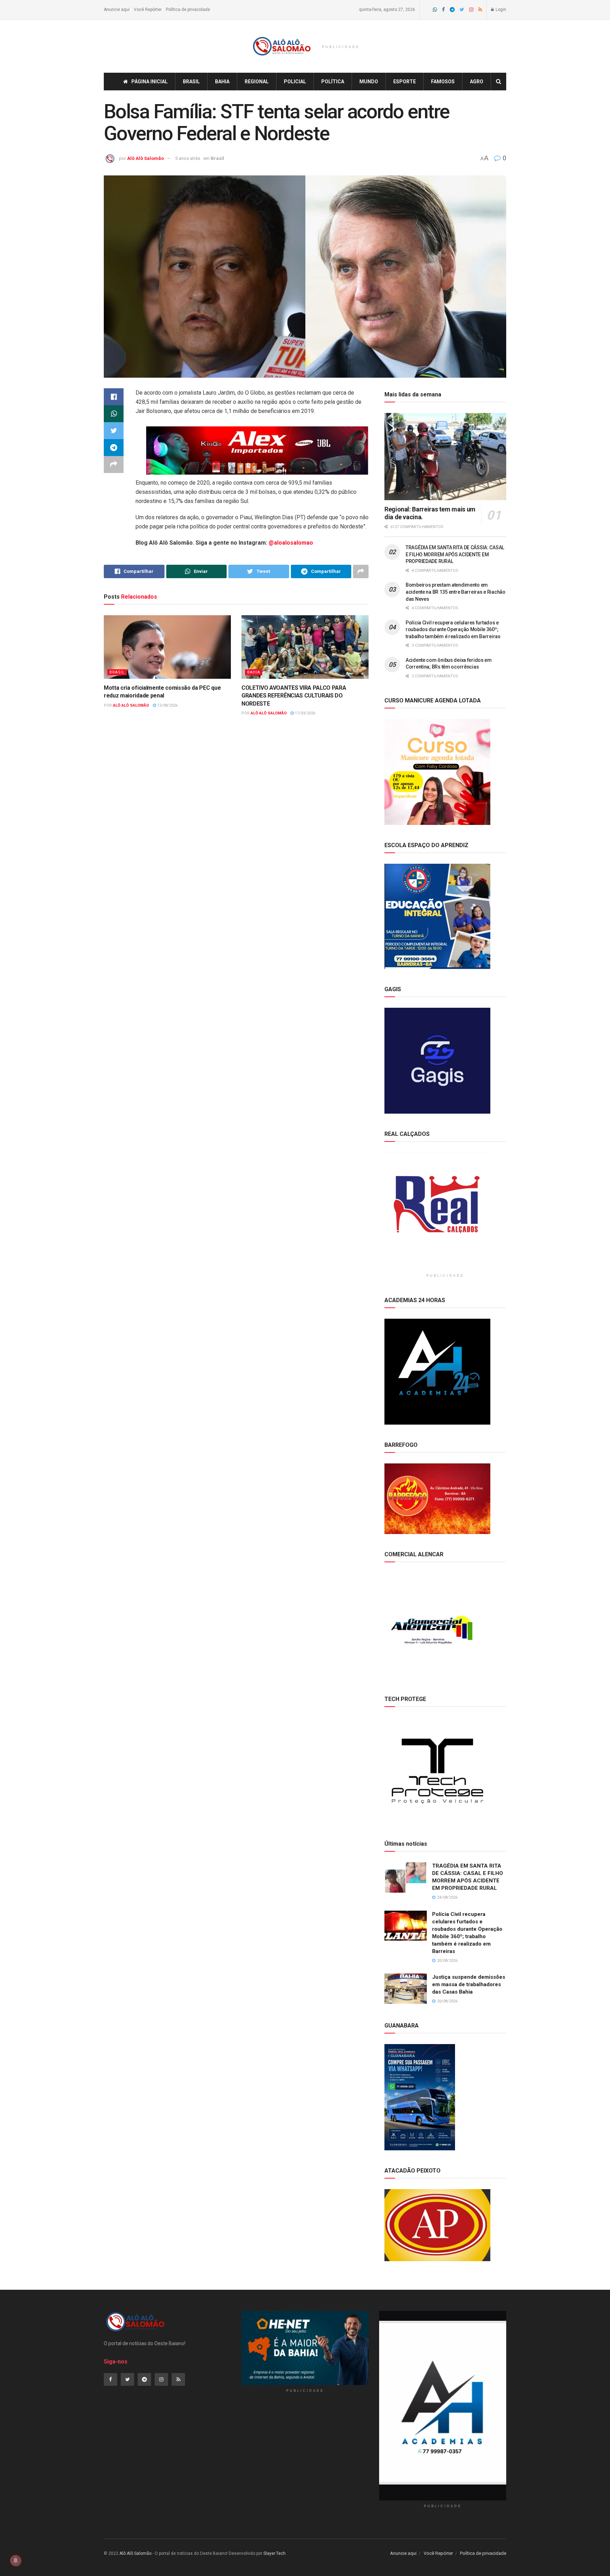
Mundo (369, 82)
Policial (295, 82)
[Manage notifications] (16, 2560)
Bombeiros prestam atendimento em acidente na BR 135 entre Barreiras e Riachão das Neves (456, 592)
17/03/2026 (304, 713)
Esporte (405, 82)
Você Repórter (148, 10)
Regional (257, 82)
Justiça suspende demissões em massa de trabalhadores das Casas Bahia (469, 1984)
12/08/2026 (167, 705)
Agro (477, 82)
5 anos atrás (188, 158)
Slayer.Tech (274, 2553)
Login (500, 10)
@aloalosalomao (291, 543)
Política (333, 82)
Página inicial (149, 82)
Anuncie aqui (117, 10)
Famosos (443, 82)
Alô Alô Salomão (145, 158)
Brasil (191, 82)
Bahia (222, 82)
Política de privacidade (188, 10)
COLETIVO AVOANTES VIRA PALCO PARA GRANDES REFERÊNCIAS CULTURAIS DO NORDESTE (294, 696)
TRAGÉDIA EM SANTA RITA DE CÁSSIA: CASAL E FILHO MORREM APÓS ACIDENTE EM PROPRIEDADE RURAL (455, 554)
